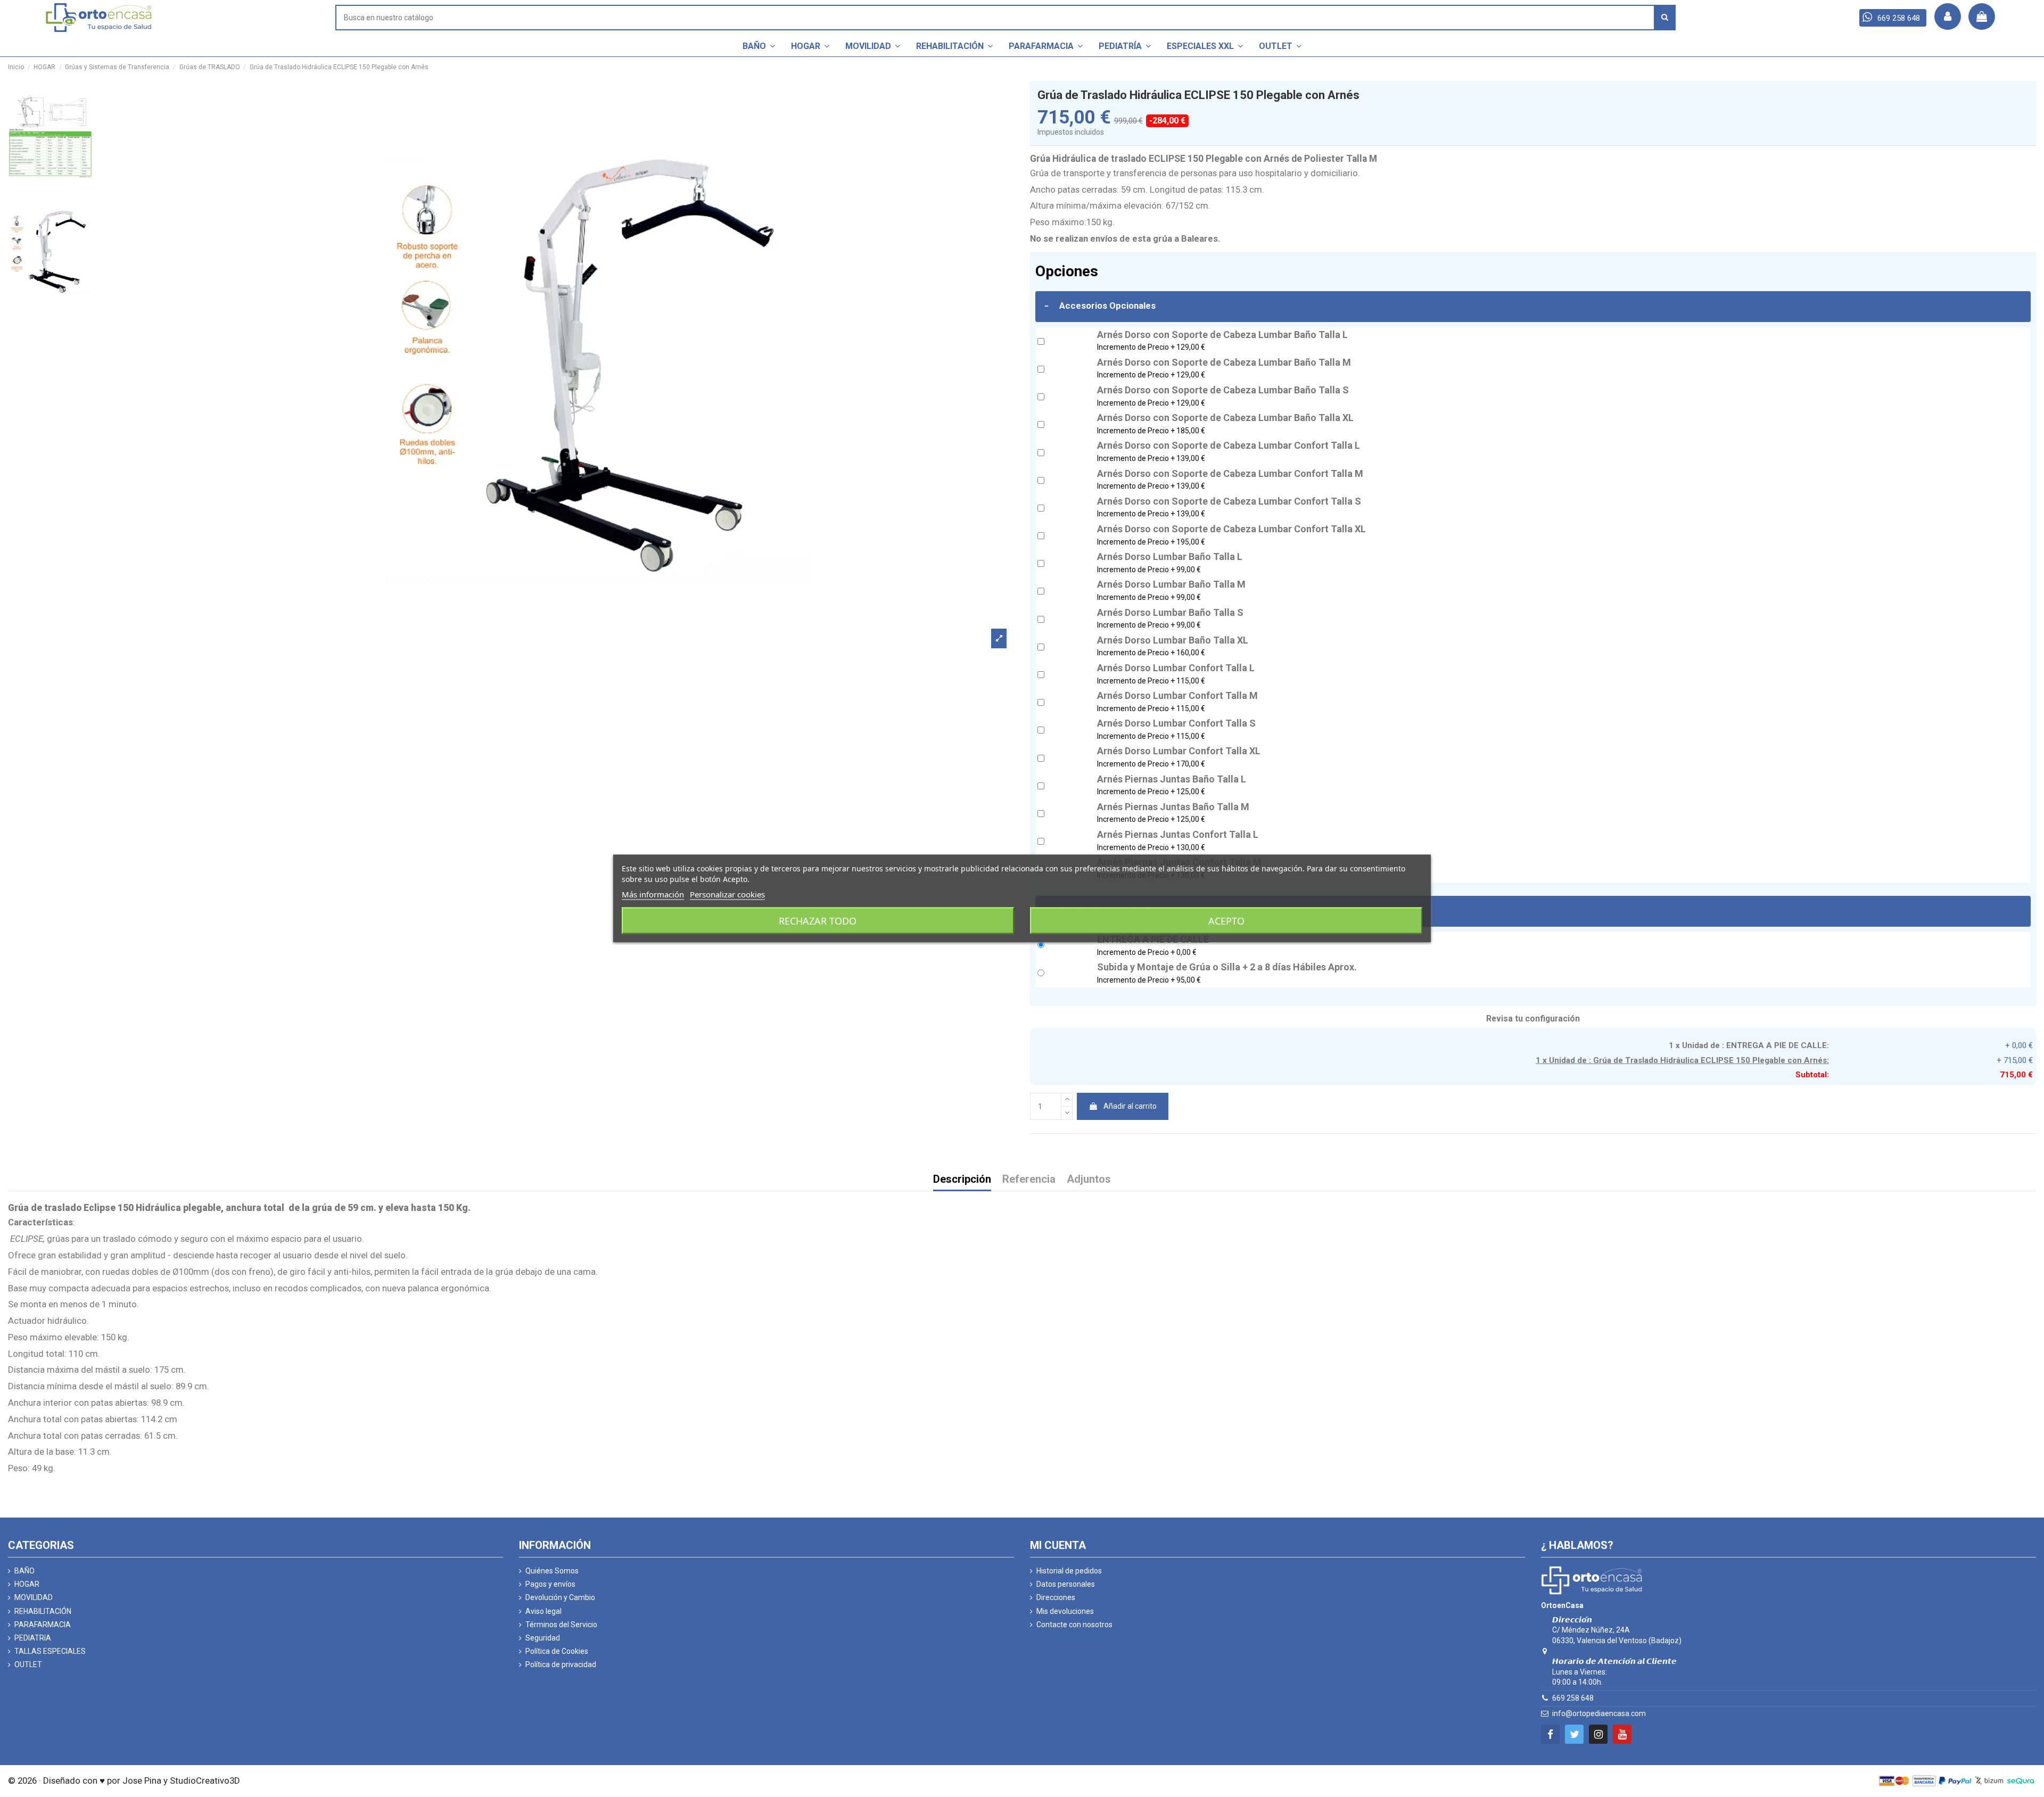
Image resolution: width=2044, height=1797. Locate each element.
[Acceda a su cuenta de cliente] (1948, 17)
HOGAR (27, 1584)
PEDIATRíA (33, 1638)
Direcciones (1056, 1597)
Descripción (962, 1180)
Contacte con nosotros (1074, 1625)
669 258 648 (1573, 1698)
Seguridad (543, 1638)
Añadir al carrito (1130, 1106)
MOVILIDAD (34, 1597)
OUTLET (28, 1664)
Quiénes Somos (552, 1571)
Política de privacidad (561, 1664)
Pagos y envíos (550, 1584)
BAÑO (24, 1571)
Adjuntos (1089, 1180)
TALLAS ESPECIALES (50, 1651)
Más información (653, 894)
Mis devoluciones (1065, 1611)
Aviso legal (543, 1611)
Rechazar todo (818, 921)
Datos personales (1066, 1584)
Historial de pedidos (1069, 1571)
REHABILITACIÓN (43, 1611)
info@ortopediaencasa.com (1599, 1713)
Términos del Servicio (561, 1625)
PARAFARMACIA (43, 1625)
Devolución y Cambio (560, 1597)
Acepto (1226, 921)
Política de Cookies (557, 1651)
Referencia (1029, 1180)
